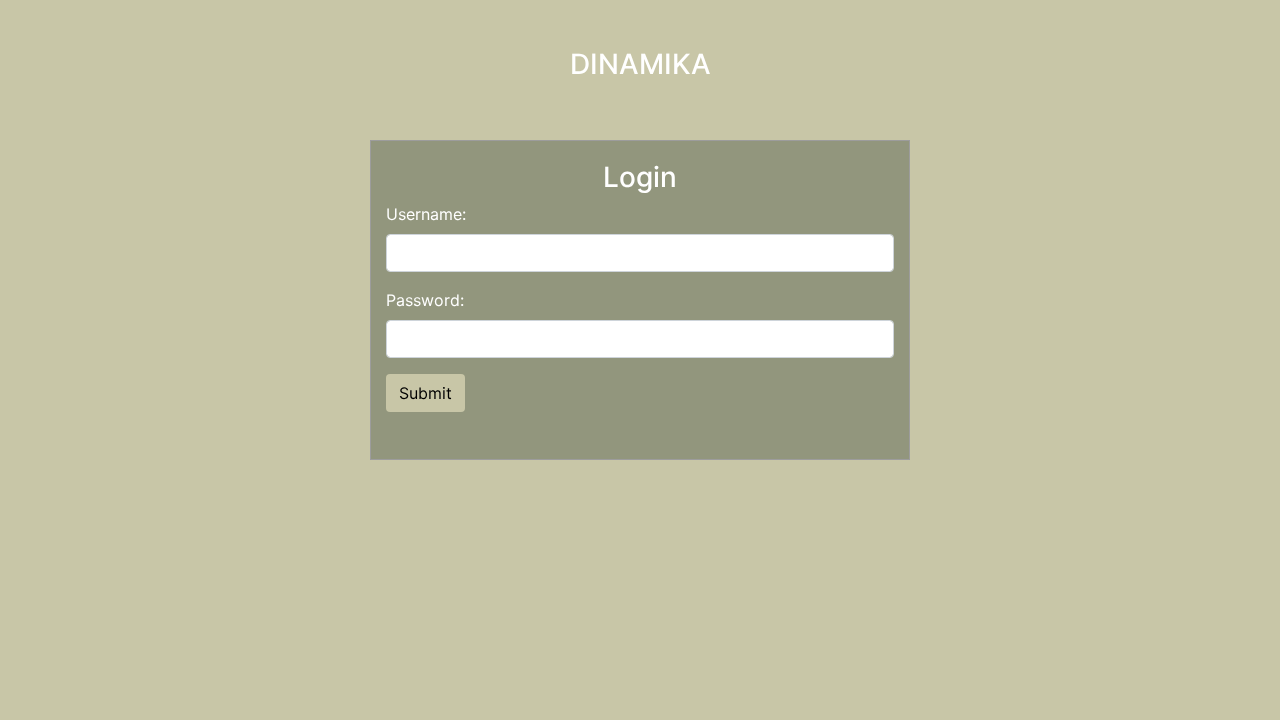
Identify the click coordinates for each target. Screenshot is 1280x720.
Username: (426, 214)
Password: (425, 300)
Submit (425, 393)
